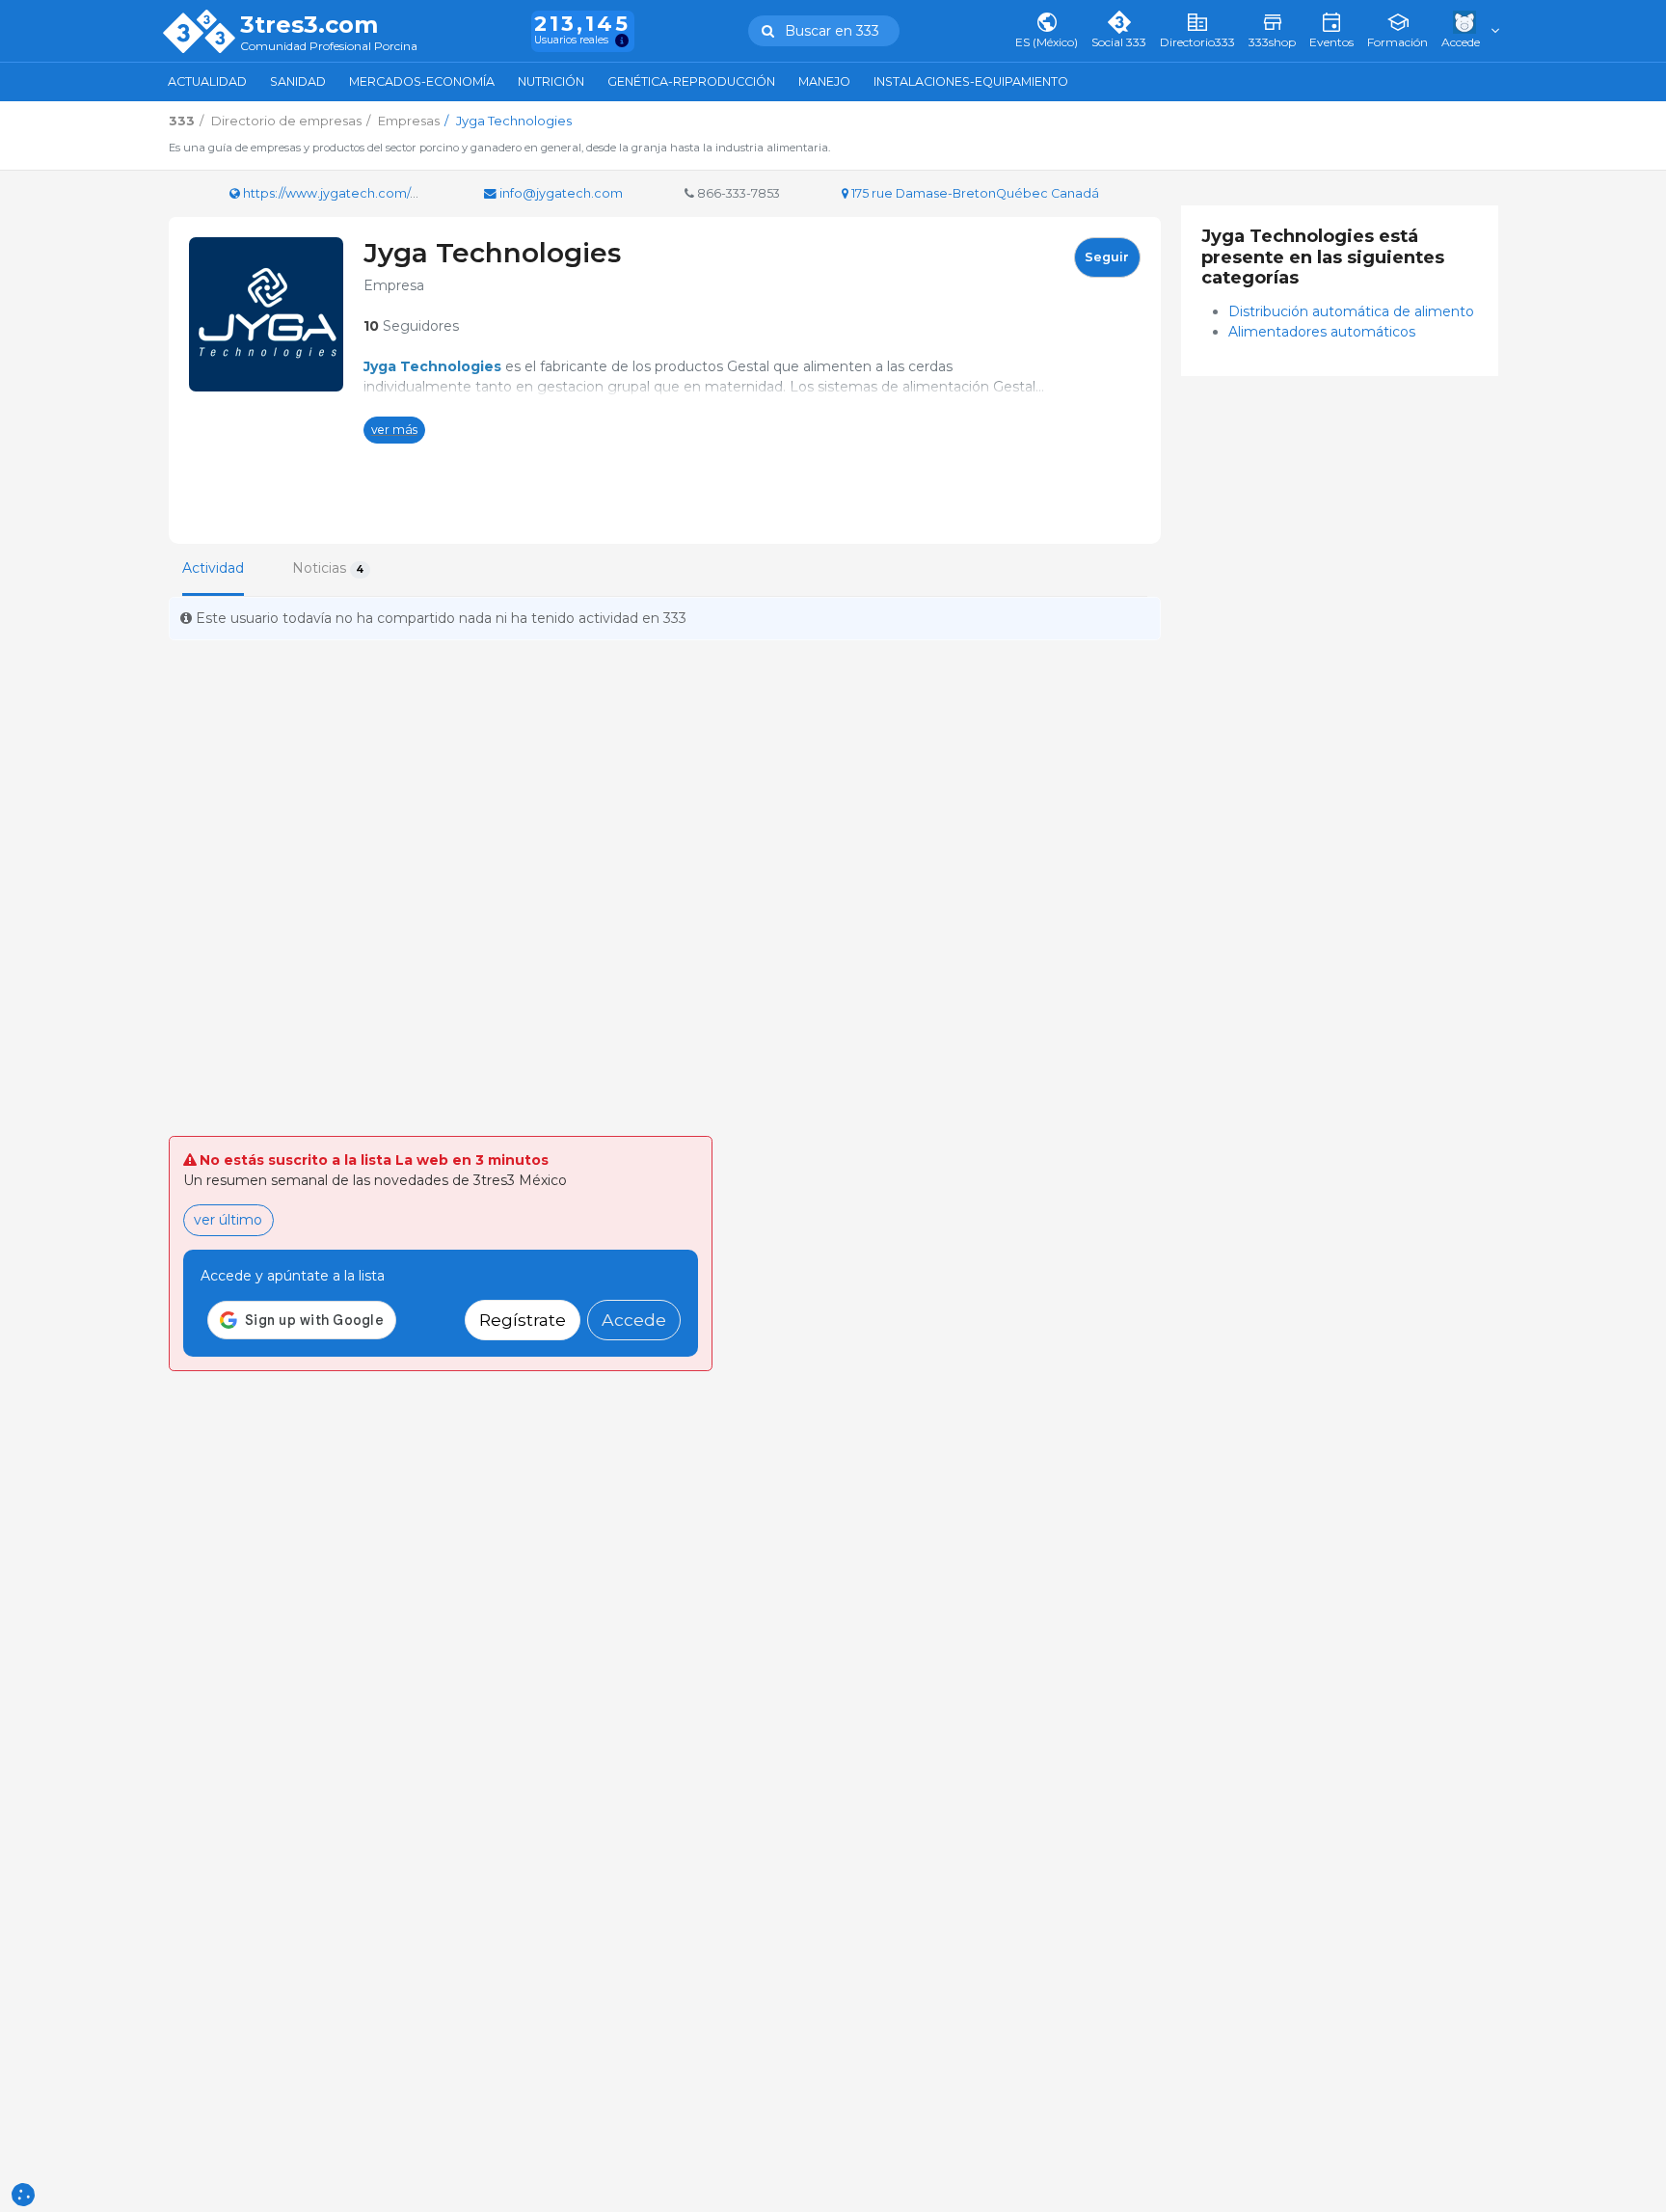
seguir (1107, 257)
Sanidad (298, 81)
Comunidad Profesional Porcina (329, 47)
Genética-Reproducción (691, 81)
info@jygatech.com (560, 193)
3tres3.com (309, 25)
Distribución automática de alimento (1353, 311)
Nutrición (551, 81)
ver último (228, 1220)
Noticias (328, 568)
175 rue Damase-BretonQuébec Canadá (974, 193)
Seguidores (411, 326)
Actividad (213, 568)
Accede (634, 1320)
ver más (394, 430)
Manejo (824, 81)
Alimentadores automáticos (1322, 332)
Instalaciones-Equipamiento (971, 81)
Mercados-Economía (422, 81)
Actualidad (207, 81)
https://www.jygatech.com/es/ (334, 193)
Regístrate (523, 1320)
